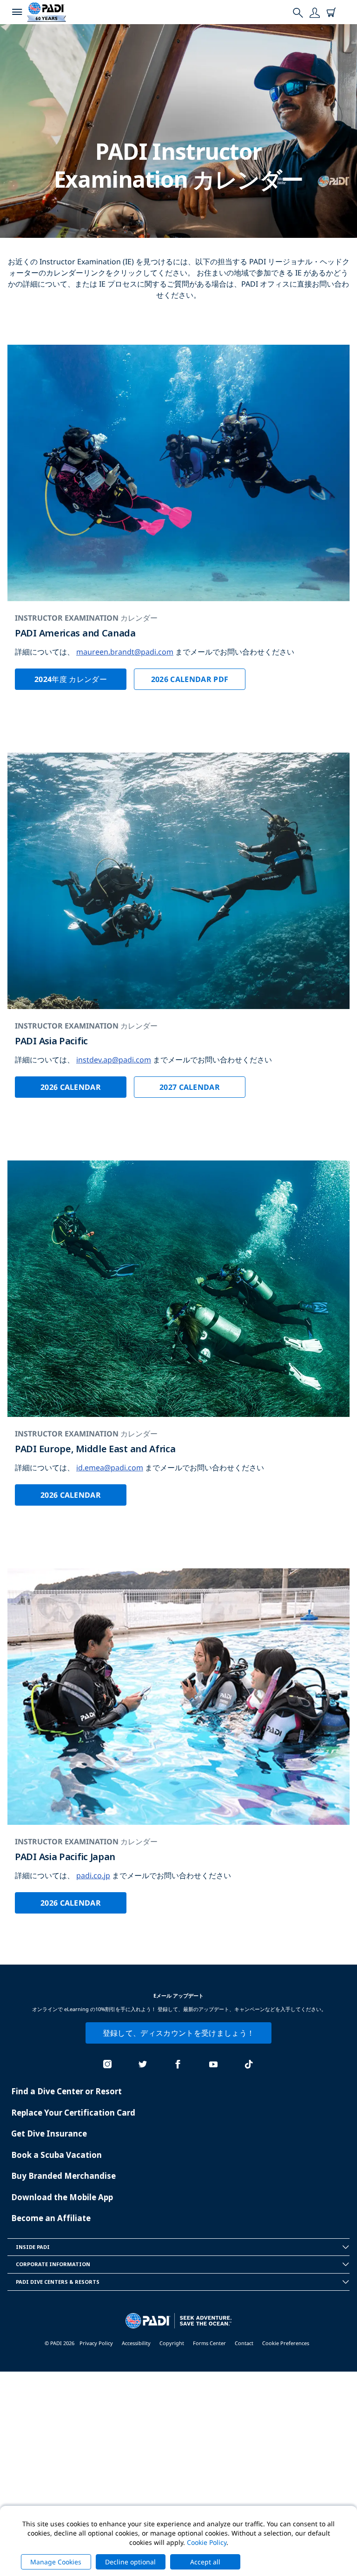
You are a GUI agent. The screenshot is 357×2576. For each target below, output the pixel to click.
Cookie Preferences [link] (286, 2343)
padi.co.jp (93, 1875)
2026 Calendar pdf (190, 679)
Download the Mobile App (62, 2197)
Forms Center (209, 2343)
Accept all (205, 2562)
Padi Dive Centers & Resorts (58, 2282)
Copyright (172, 2343)
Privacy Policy (96, 2343)
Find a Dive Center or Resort (66, 2091)
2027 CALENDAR (190, 1087)
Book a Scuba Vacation (56, 2155)
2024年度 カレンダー (71, 679)
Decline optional (130, 2562)
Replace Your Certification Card (73, 2113)
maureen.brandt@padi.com (125, 652)
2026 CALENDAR (71, 1087)
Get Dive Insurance (49, 2134)
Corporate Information (53, 2264)
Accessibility (136, 2343)
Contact (244, 2343)
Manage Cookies (56, 2562)
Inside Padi (33, 2247)
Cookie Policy (207, 2542)
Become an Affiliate (51, 2218)
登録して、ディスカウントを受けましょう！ (178, 2033)
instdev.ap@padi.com (114, 1060)
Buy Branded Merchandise (63, 2176)
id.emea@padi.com (110, 1468)
